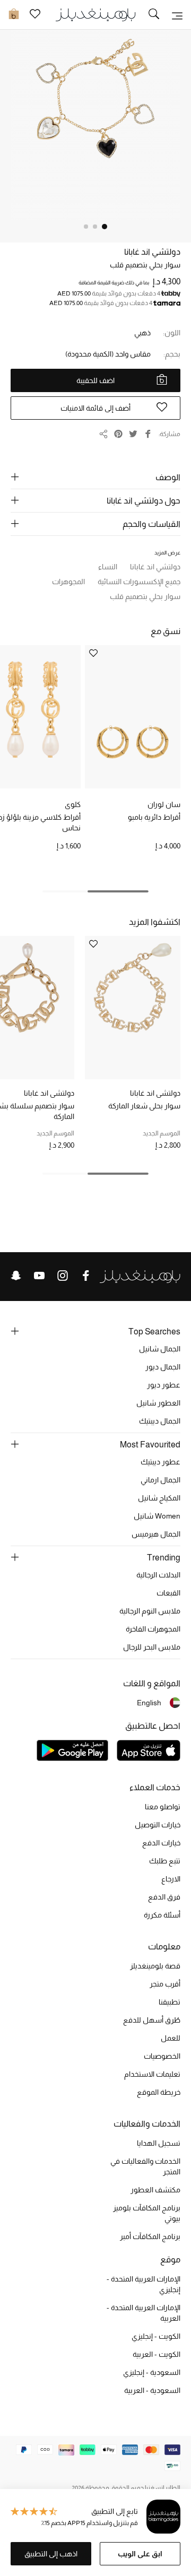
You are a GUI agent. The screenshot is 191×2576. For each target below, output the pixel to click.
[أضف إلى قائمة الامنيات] (93, 654)
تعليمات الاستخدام (152, 2074)
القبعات (168, 1593)
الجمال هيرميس (156, 1534)
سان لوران (164, 804)
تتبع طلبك (165, 1861)
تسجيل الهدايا (159, 2143)
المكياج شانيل (159, 1498)
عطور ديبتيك (160, 1462)
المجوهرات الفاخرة (153, 1629)
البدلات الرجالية (158, 1575)
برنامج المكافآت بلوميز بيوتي (147, 2213)
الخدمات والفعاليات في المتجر (145, 2166)
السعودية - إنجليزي (152, 2372)
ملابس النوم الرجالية (150, 1611)
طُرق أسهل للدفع (152, 2020)
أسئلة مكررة (162, 1915)
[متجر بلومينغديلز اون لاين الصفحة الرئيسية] (95, 14)
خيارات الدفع (161, 1843)
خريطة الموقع (159, 2092)
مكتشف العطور (155, 2190)
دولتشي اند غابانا (152, 252)
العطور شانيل (158, 1403)
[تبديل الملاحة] (177, 15)
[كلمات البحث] (154, 15)
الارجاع (171, 1879)
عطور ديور (164, 1385)
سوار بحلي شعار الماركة (144, 1106)
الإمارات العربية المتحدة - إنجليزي (144, 2284)
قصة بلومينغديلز (155, 1966)
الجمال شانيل (160, 1349)
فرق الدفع (164, 1897)
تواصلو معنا (163, 1807)
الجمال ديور (163, 1367)
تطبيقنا (170, 2002)
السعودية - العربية (152, 2390)
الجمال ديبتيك (160, 1421)
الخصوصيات (162, 2056)
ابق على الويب (140, 2554)
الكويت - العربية (157, 2354)
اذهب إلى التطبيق (51, 2554)
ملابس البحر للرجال (152, 1647)
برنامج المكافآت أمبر (150, 2236)
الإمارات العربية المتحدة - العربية (144, 2313)
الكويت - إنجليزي (156, 2336)
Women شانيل (157, 1516)
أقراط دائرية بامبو (154, 817)
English (149, 1703)
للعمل (171, 2038)
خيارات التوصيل (158, 1825)
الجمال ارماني (160, 1480)
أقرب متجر (165, 1984)
